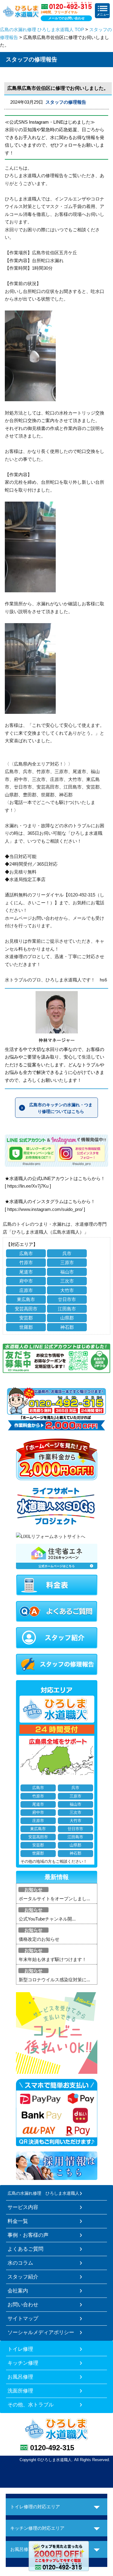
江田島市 (67, 1309)
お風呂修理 (20, 2377)
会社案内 (18, 2291)
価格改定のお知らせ (39, 1939)
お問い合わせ (23, 2304)
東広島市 (26, 1299)
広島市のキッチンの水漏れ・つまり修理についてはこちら (61, 1108)
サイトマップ (23, 2318)
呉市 (67, 1253)
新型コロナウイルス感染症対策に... (54, 1980)
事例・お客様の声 (28, 2235)
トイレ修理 (20, 2349)
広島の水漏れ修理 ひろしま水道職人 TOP (42, 29)
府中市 (26, 1281)
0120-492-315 (52, 2448)
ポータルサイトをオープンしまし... (54, 1899)
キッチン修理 (23, 2363)
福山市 (67, 1272)
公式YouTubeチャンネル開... (47, 1919)
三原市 (67, 1262)
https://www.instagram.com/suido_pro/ (45, 1209)
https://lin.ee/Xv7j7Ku (28, 1186)
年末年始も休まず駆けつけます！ (53, 1959)
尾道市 (26, 1272)
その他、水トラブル (31, 2405)
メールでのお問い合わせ (66, 18)
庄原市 (26, 1290)
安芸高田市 (26, 1309)
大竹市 (67, 1290)
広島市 (26, 1253)
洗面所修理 (20, 2391)
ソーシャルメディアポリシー (41, 2332)
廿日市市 (67, 1299)
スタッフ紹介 (23, 2277)
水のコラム (20, 2263)
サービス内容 (23, 2207)
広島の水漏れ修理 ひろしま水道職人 (43, 2193)
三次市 (67, 1281)
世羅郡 (26, 1327)
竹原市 (26, 1262)
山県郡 (67, 1318)
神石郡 (67, 1327)
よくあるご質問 (25, 2249)
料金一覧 (18, 2221)
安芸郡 (26, 1318)
